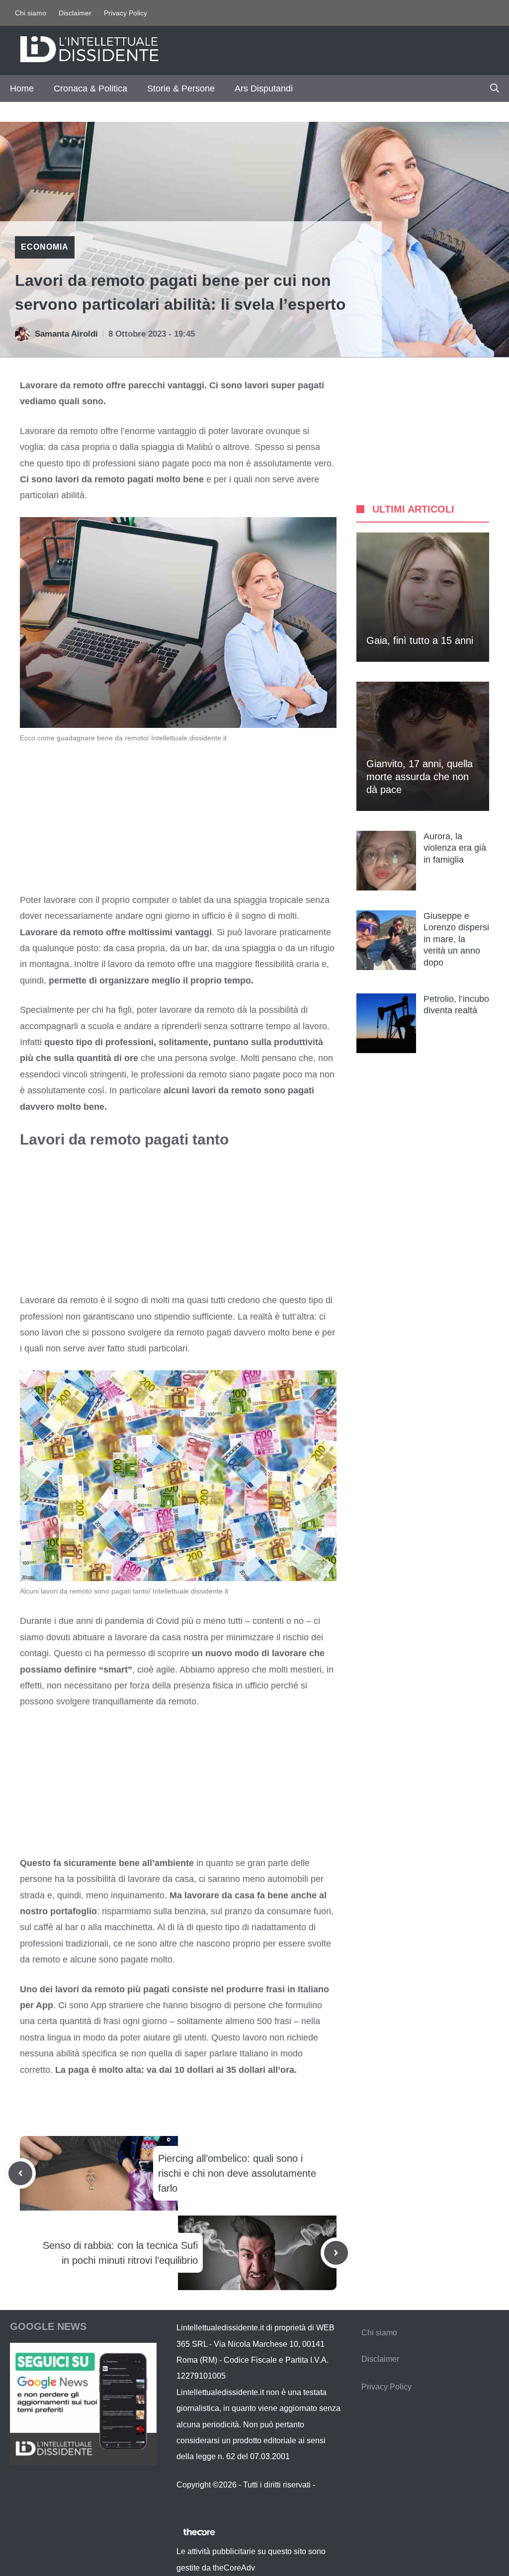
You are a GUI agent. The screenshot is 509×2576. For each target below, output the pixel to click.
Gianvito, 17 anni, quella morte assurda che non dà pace (420, 777)
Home (22, 89)
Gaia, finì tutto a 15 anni (420, 640)
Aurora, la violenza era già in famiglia (455, 848)
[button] (495, 89)
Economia (45, 247)
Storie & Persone (181, 89)
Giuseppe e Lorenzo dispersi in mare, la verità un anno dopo (456, 939)
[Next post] (336, 2253)
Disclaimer (75, 13)
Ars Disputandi (264, 89)
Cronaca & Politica (90, 89)
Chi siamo (31, 13)
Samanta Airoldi (66, 334)
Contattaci (194, 2501)
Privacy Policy (126, 13)
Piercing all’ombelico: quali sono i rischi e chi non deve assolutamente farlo (237, 2173)
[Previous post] (20, 2173)
